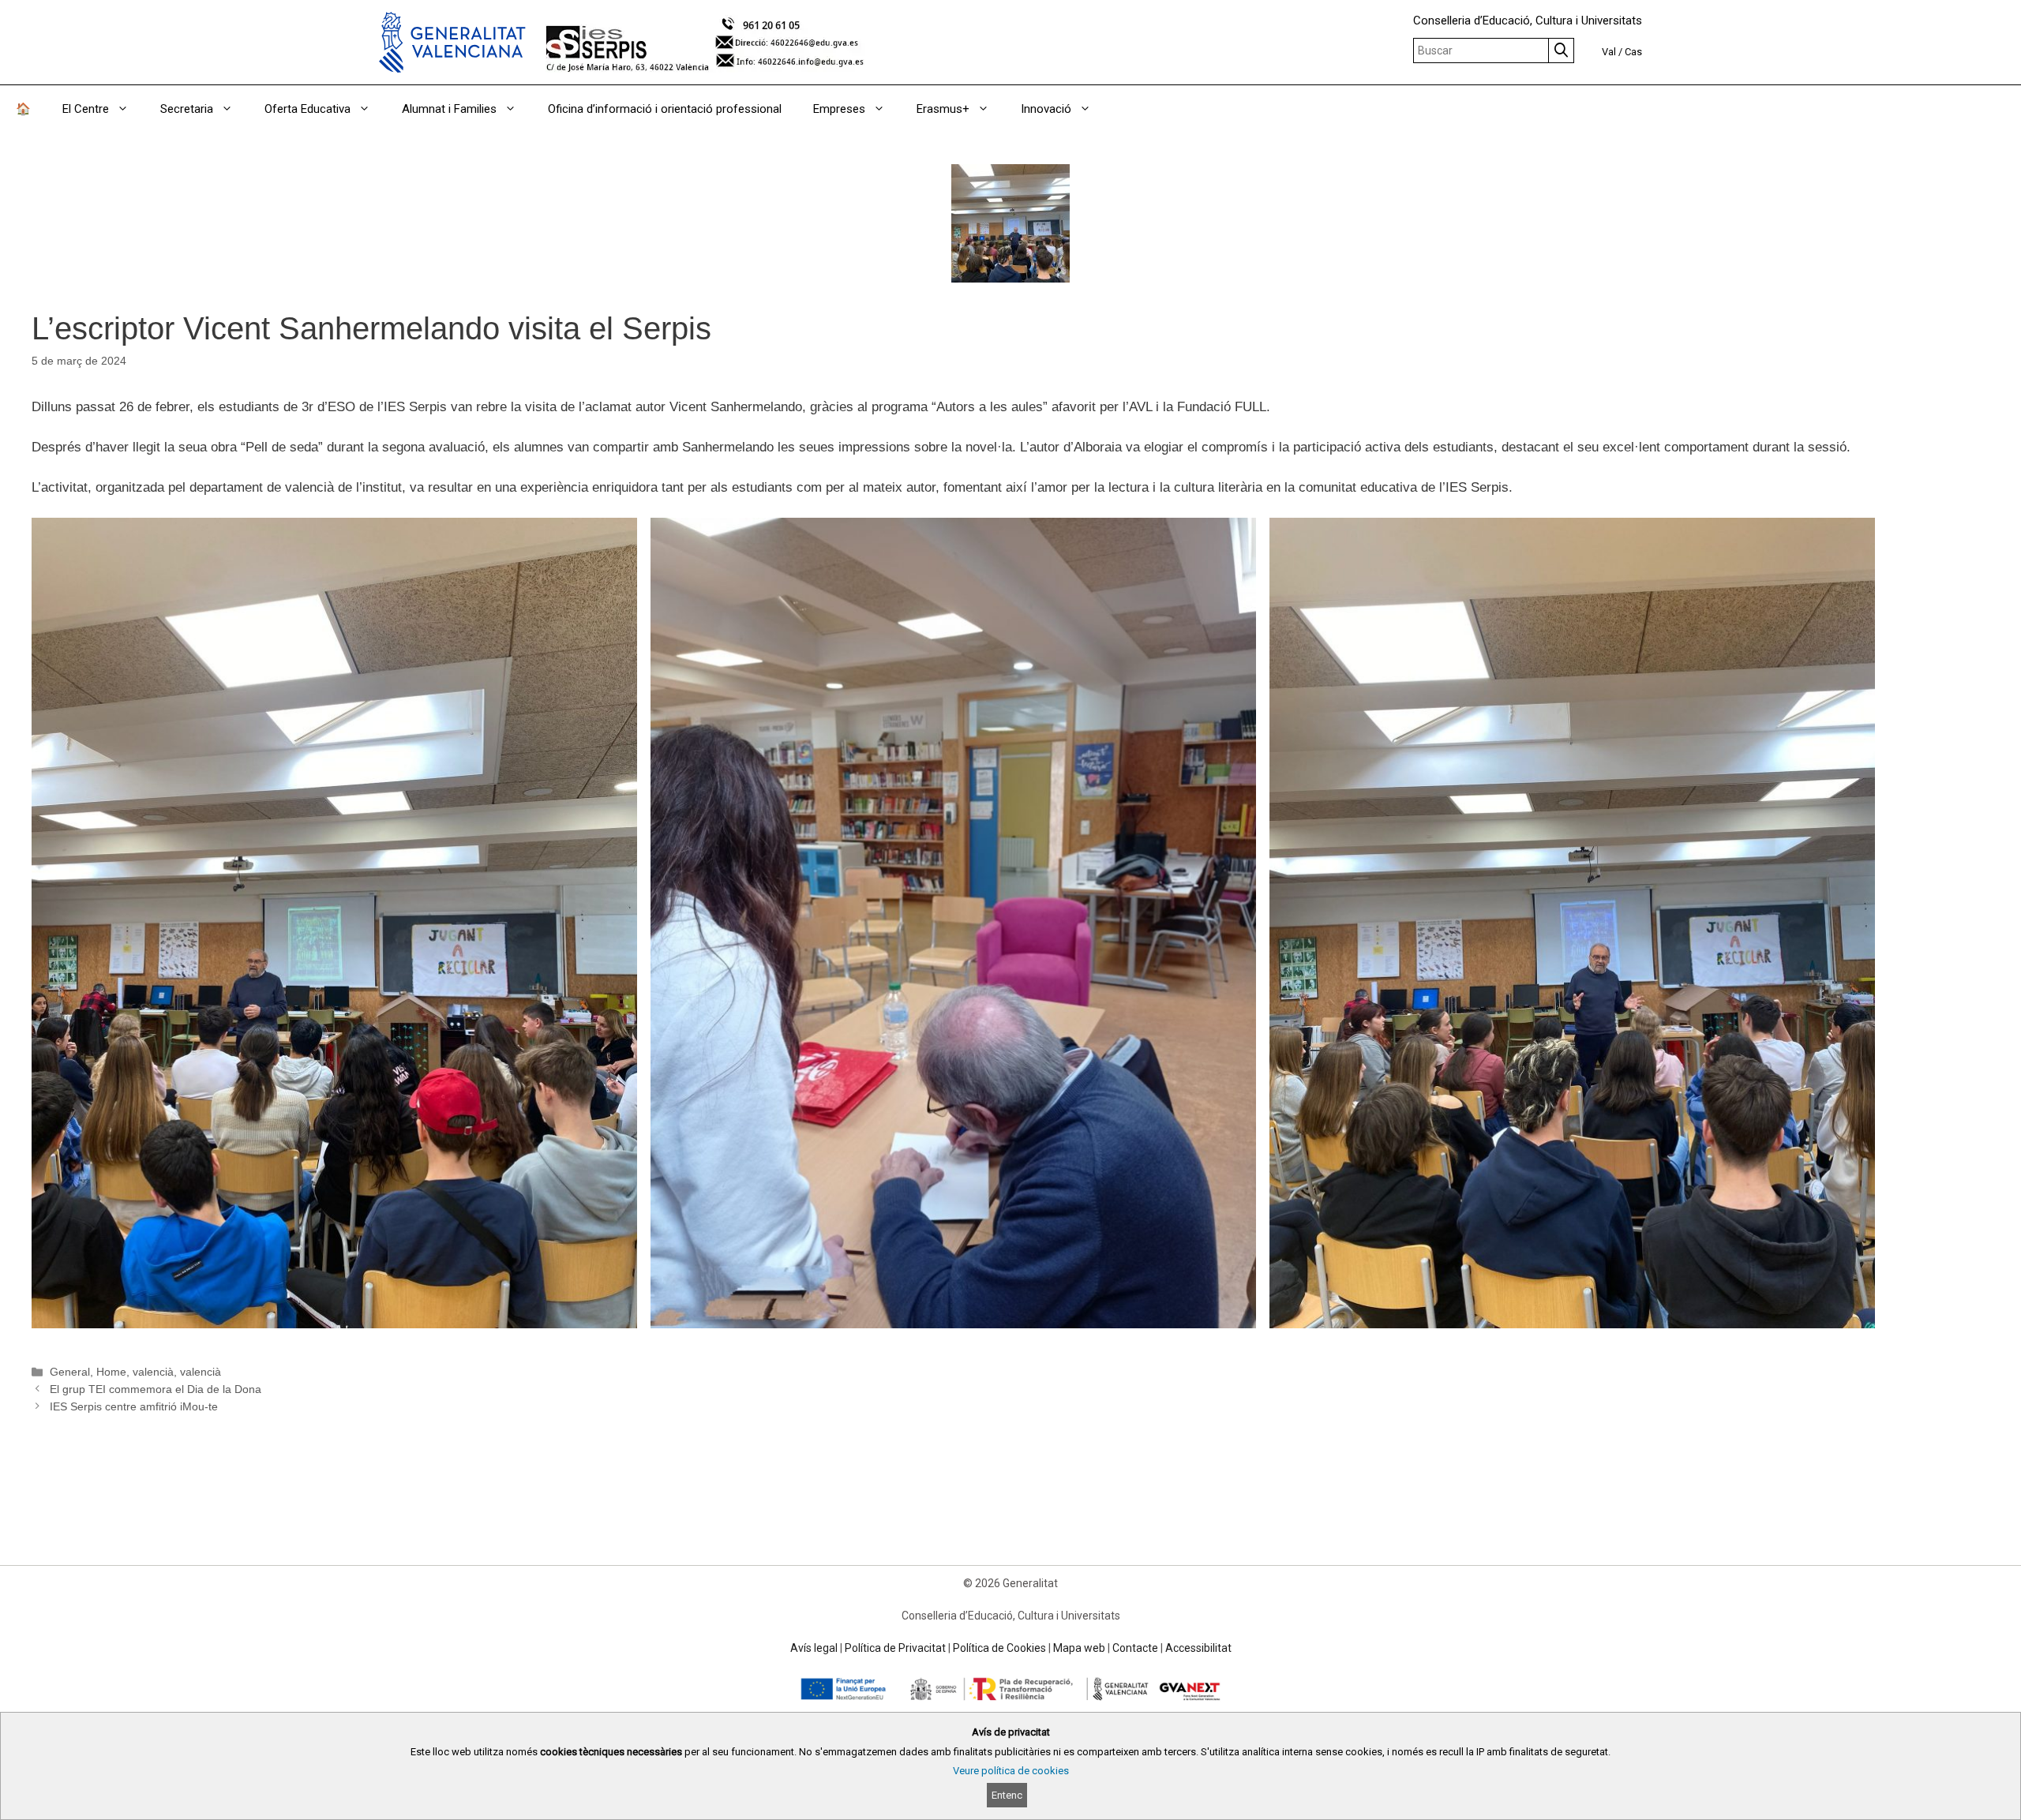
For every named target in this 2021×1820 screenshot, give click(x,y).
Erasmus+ (943, 109)
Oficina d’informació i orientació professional (665, 109)
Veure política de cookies (1011, 1771)
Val (1609, 52)
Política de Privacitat (895, 1648)
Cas (1633, 52)
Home (111, 1372)
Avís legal (814, 1648)
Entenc (1007, 1795)
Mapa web (1079, 1648)
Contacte (1135, 1648)
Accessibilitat (1198, 1648)
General (70, 1372)
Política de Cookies (999, 1648)
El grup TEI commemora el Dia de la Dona (156, 1389)
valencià (153, 1372)
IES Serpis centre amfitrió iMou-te (134, 1406)
